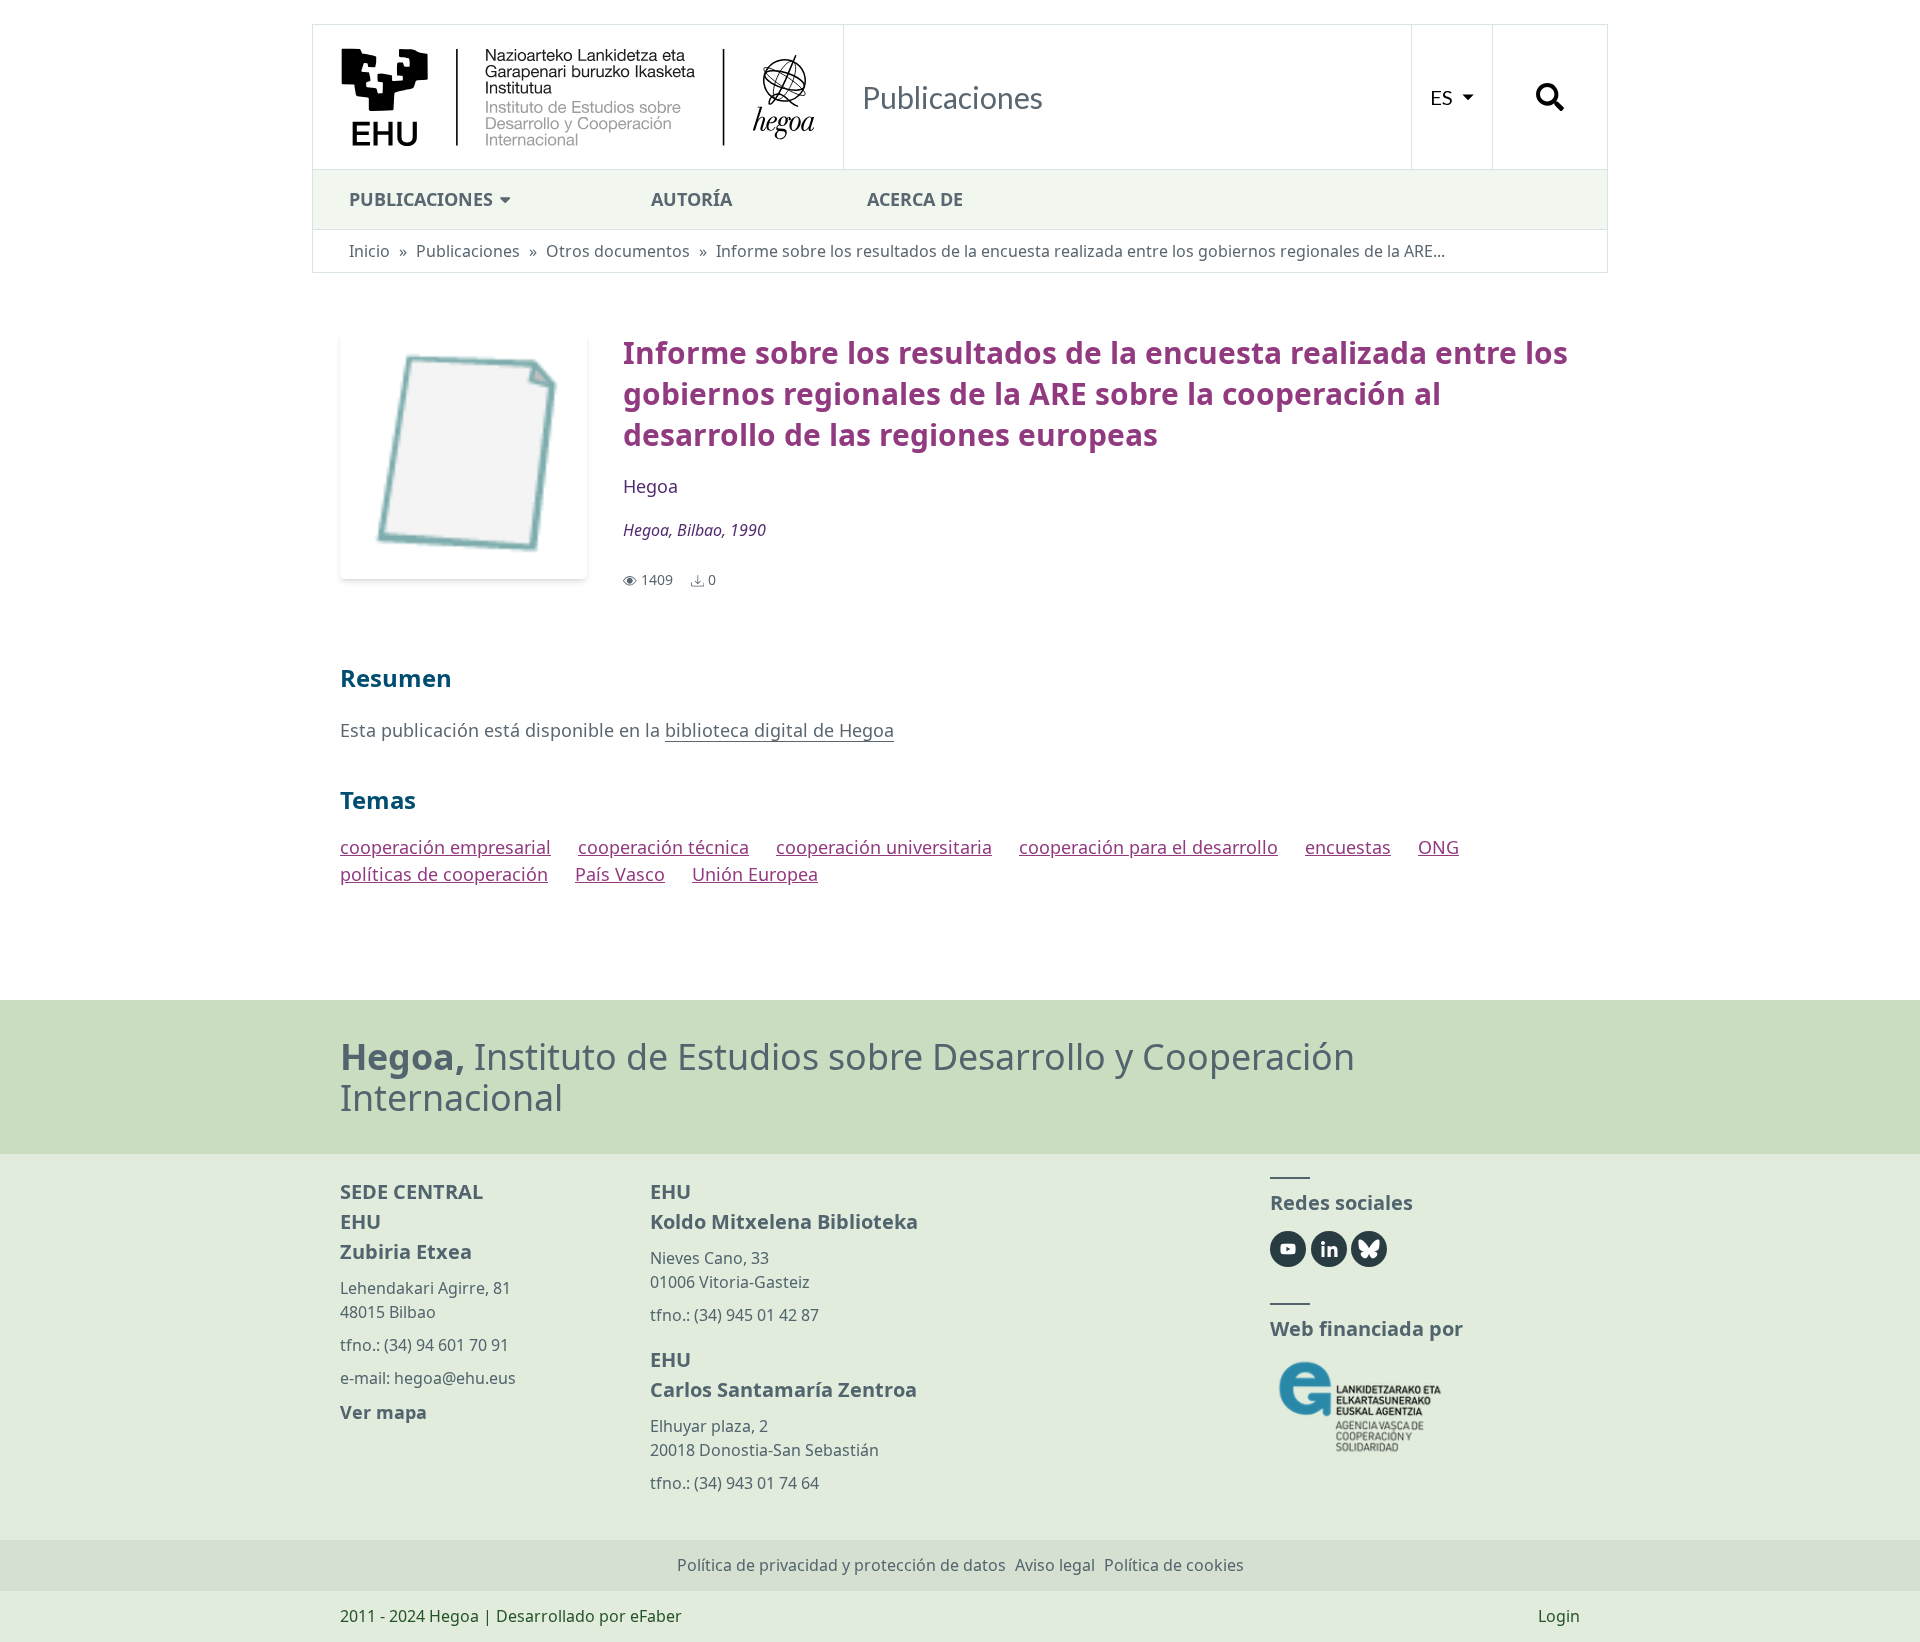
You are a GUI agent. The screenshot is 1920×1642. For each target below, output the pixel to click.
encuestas (1348, 847)
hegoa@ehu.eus (455, 1378)
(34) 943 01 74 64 (756, 1483)
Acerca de (915, 199)
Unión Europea (755, 874)
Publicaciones (423, 199)
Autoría (691, 199)
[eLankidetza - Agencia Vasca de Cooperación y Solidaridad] (1425, 1406)
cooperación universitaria (884, 847)
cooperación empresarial (445, 847)
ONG (1438, 847)
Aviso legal (1055, 1565)
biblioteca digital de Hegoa (779, 730)
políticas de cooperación (444, 874)
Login (1559, 1616)
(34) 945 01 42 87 (756, 1315)
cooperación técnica (663, 847)
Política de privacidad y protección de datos (841, 1565)
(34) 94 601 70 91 (446, 1345)
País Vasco (620, 874)
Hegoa (650, 486)
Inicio (369, 251)
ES (1443, 97)
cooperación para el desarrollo (1148, 847)
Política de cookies (1174, 1565)
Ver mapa (383, 1412)
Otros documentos (618, 251)
